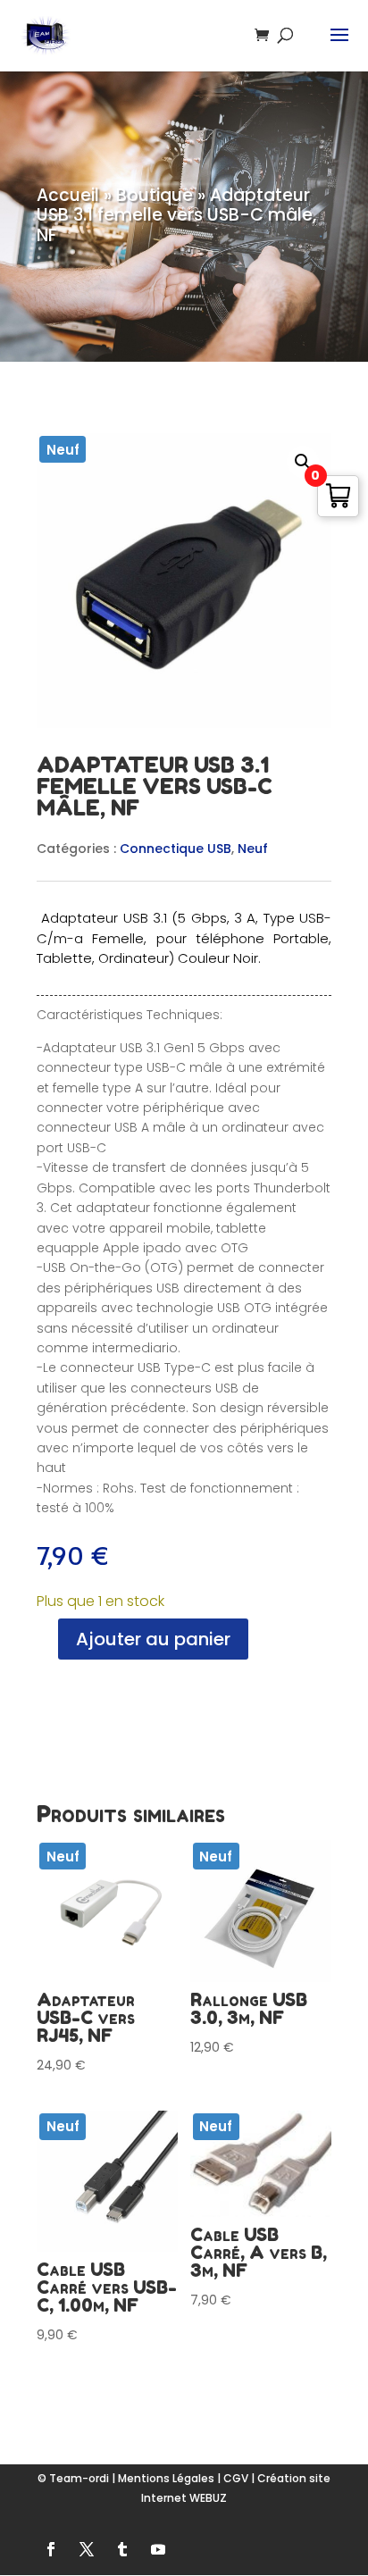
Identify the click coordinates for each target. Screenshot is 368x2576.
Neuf (253, 849)
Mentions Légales (166, 2478)
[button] (303, 462)
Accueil (68, 195)
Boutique (155, 195)
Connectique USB (176, 849)
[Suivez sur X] (87, 2549)
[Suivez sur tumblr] (122, 2549)
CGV (236, 2478)
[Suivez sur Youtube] (158, 2549)
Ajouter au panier (153, 1639)
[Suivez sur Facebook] (51, 2549)
